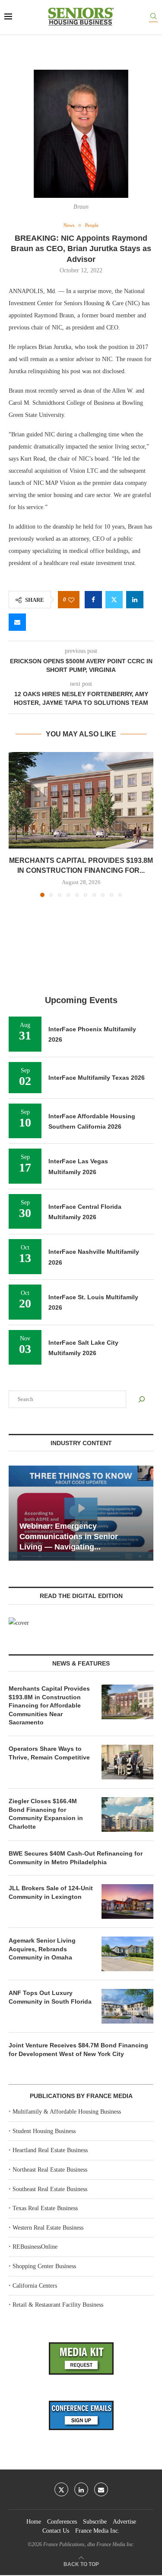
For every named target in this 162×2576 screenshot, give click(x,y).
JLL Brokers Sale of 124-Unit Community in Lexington (51, 1892)
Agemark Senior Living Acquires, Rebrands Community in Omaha (42, 1949)
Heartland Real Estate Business (50, 2150)
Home (34, 2522)
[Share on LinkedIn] (135, 600)
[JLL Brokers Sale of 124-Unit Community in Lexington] (127, 1901)
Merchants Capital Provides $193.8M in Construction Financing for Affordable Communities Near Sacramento (49, 1705)
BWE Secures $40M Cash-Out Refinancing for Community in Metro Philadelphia (76, 1858)
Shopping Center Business (44, 2266)
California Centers (35, 2286)
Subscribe (95, 2522)
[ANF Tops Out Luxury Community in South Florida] (127, 2006)
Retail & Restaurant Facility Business (58, 2305)
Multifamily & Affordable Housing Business (67, 2112)
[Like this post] (71, 600)
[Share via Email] (17, 622)
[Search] (153, 18)
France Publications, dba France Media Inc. (89, 2544)
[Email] (101, 2489)
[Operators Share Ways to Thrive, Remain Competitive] (127, 1762)
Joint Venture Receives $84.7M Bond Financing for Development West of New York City (78, 2050)
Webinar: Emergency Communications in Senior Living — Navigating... (69, 1537)
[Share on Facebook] (93, 600)
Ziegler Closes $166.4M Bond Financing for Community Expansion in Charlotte (46, 1814)
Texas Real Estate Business (45, 2208)
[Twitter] (61, 2489)
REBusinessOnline (35, 2247)
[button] (16, 824)
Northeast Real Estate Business (50, 2170)
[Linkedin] (81, 2489)
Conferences (62, 2522)
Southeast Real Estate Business (50, 2189)
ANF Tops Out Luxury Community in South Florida (50, 1997)
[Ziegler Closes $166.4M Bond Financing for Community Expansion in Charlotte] (127, 1814)
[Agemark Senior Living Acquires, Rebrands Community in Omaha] (127, 1954)
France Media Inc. (97, 2531)
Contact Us (56, 2531)
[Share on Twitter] (114, 600)
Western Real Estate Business (48, 2228)
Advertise (124, 2522)
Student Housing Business (44, 2131)
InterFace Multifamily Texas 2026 (97, 1078)
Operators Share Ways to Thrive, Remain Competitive (49, 1753)
